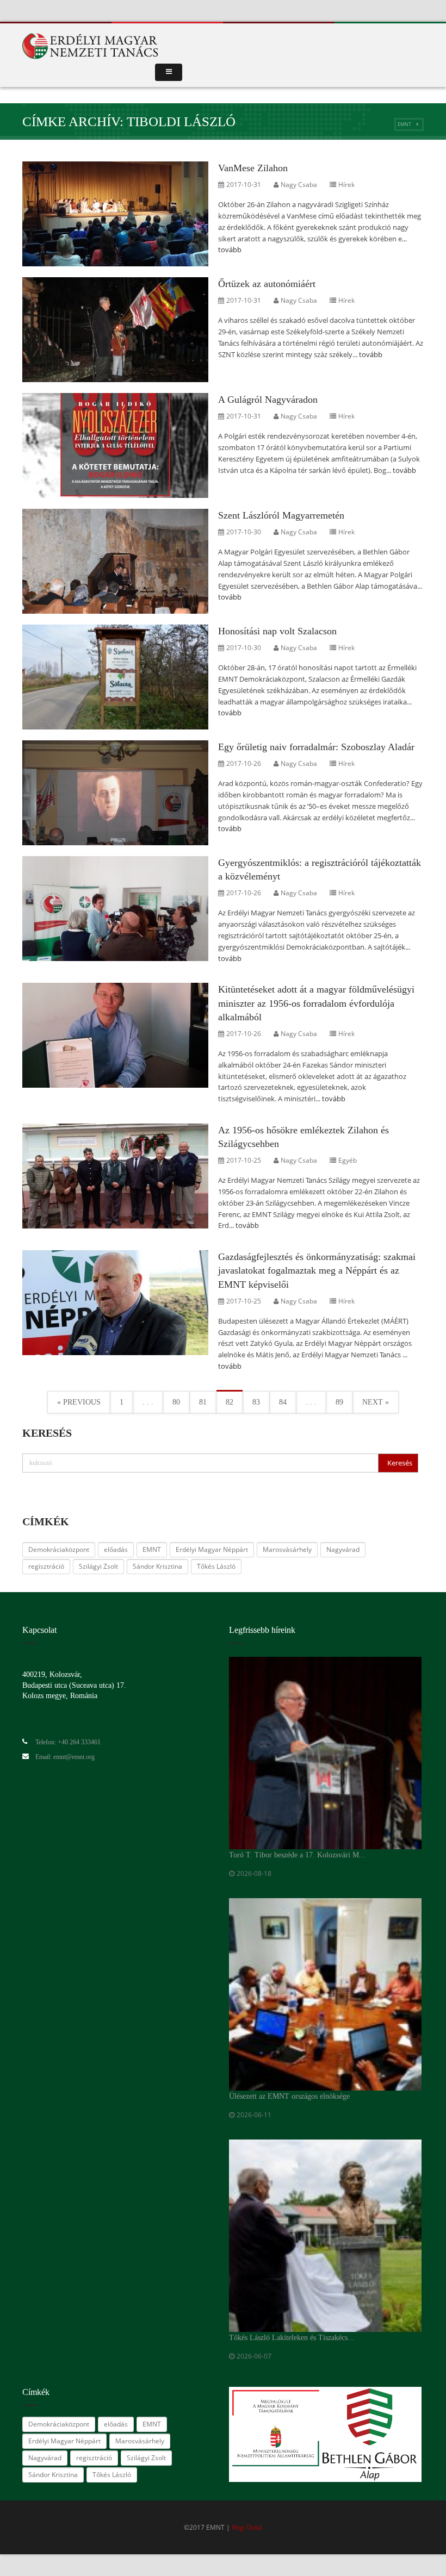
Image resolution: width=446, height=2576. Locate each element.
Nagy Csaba (299, 185)
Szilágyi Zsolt (98, 1566)
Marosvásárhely (287, 1549)
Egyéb (348, 1160)
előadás (116, 1549)
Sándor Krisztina (157, 1566)
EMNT (404, 124)
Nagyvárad (343, 1549)
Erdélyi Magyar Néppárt (212, 1549)
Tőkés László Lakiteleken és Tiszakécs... (292, 2338)
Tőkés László (216, 1566)
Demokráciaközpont (59, 1549)
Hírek (346, 185)
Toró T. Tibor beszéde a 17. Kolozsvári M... (297, 1855)
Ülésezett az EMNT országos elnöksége (289, 2096)
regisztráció (46, 1566)
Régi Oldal (247, 2527)
